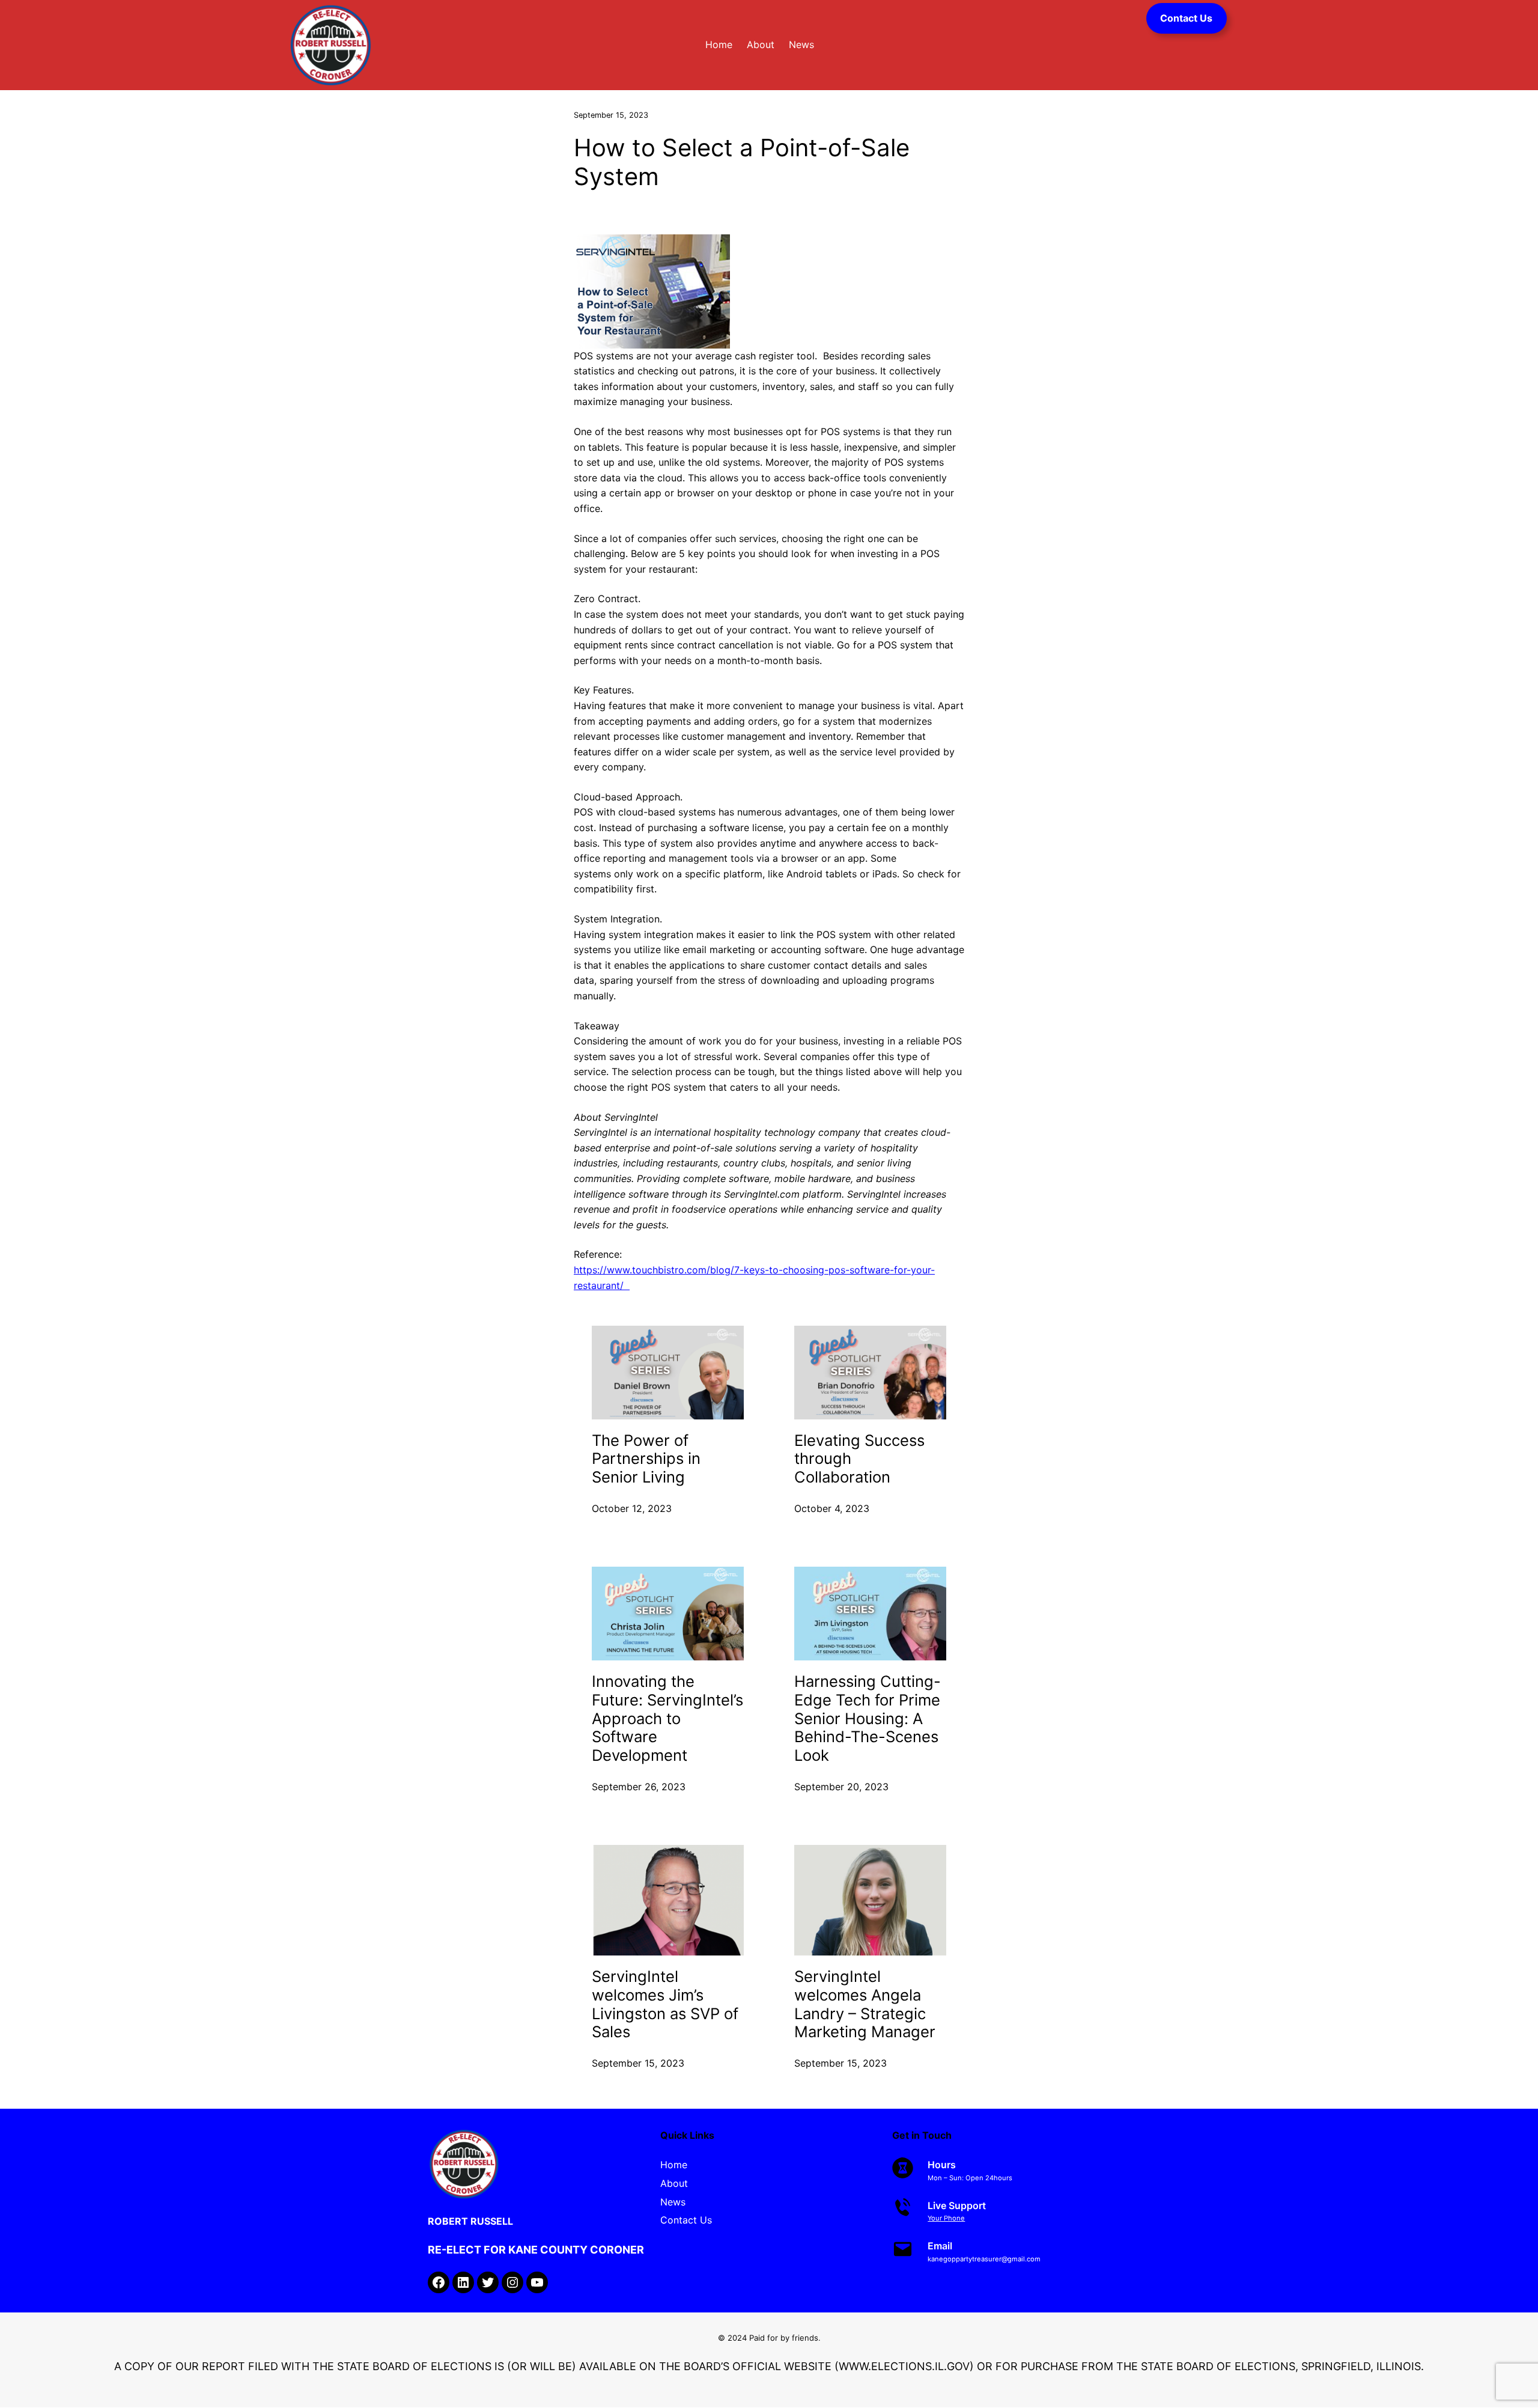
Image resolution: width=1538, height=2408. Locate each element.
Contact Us (1186, 18)
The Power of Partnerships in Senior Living (646, 1459)
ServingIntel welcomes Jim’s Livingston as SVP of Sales (665, 2004)
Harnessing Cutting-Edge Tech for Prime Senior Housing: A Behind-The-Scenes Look (868, 1718)
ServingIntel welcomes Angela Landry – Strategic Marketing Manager (865, 2004)
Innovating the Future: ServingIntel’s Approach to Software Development (667, 1718)
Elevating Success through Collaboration (859, 1459)
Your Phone (946, 2218)
